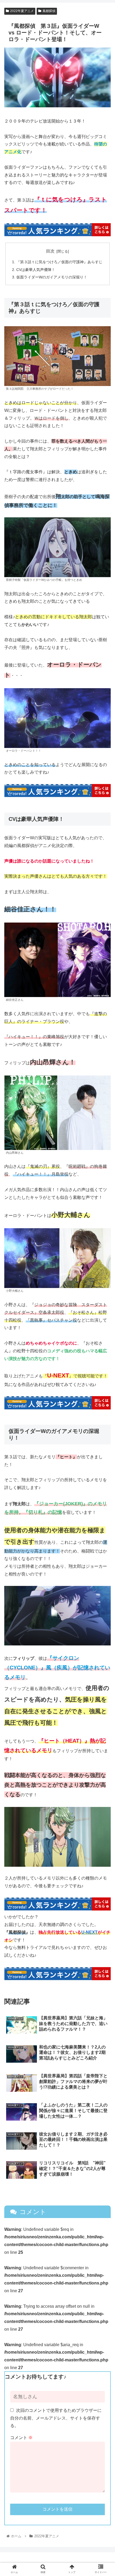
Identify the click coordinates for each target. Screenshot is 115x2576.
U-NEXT (89, 1932)
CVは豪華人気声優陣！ (36, 270)
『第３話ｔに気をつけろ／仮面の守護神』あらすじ (59, 262)
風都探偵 (49, 11)
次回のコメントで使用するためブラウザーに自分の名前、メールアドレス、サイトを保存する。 (56, 2418)
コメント (21, 2438)
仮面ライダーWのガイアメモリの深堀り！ (52, 277)
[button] (104, 1279)
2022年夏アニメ (22, 11)
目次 (50, 251)
